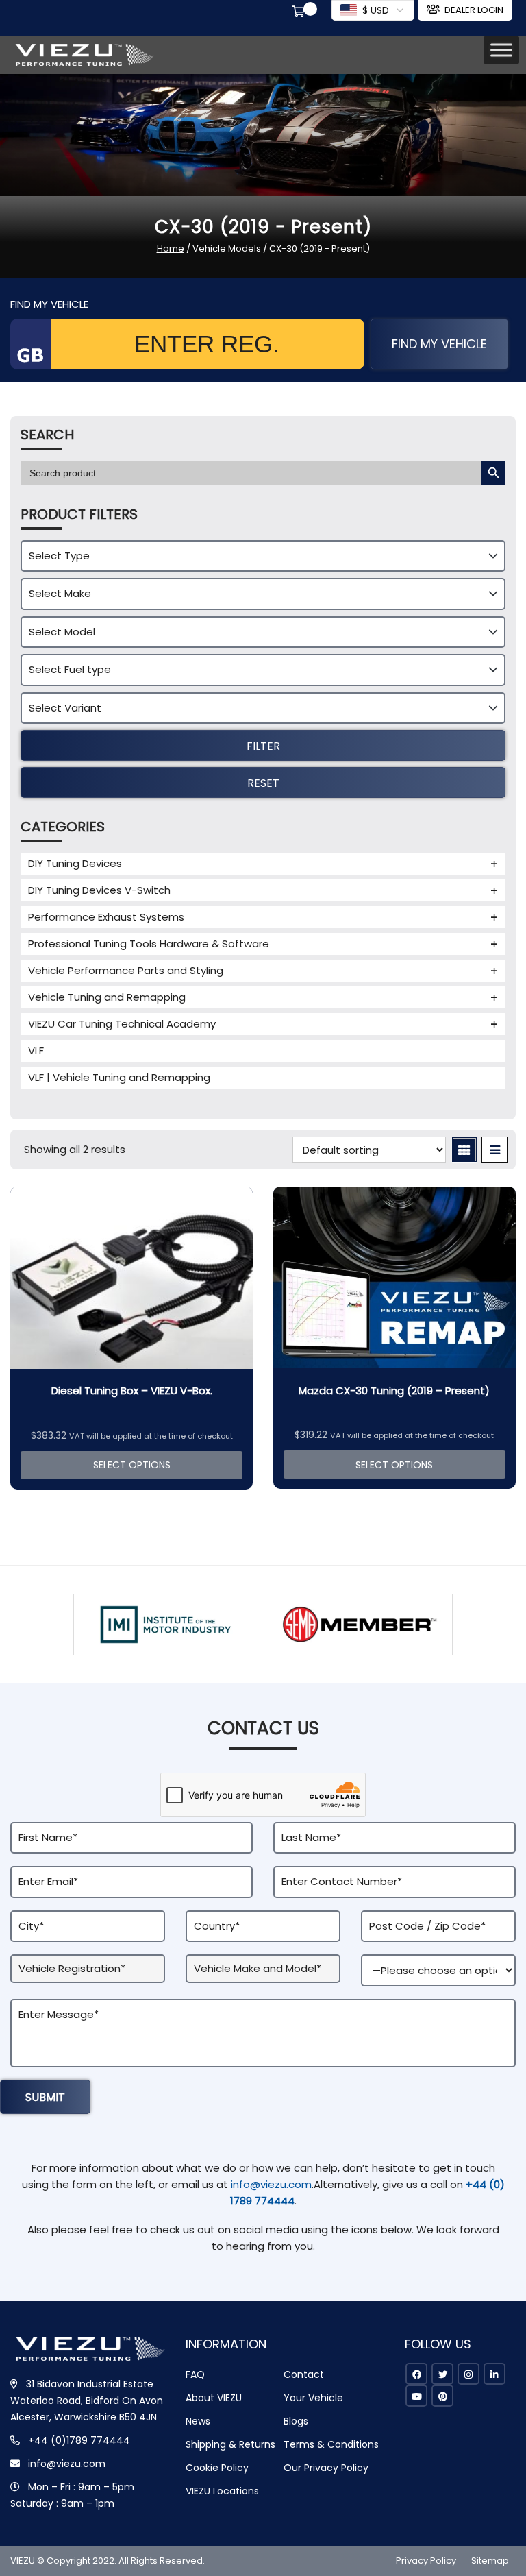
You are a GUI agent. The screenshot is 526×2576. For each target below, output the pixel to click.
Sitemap (490, 2561)
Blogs (296, 2421)
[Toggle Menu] (501, 50)
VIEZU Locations (222, 2491)
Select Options (132, 1465)
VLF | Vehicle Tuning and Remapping (119, 1077)
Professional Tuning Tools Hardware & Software (149, 944)
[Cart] (301, 13)
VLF (36, 1050)
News (198, 2421)
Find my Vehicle (439, 344)
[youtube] (416, 2396)
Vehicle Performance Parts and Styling (126, 970)
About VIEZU (214, 2398)
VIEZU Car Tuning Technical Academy (122, 1024)
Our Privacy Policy (326, 2468)
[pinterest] (442, 2396)
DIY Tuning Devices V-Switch (99, 890)
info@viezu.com (271, 2184)
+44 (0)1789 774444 (79, 2440)
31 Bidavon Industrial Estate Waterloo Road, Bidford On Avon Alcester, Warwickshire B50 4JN (87, 2401)
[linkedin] (494, 2374)
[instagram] (468, 2374)
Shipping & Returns (230, 2444)
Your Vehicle (313, 2398)
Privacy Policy (426, 2561)
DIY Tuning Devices (75, 863)
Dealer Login (474, 10)
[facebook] (416, 2374)
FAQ (195, 2374)
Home (171, 248)
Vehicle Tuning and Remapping (107, 997)
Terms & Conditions (331, 2444)
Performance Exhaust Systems (106, 917)
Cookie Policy (217, 2468)
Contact (304, 2374)
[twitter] (442, 2374)
